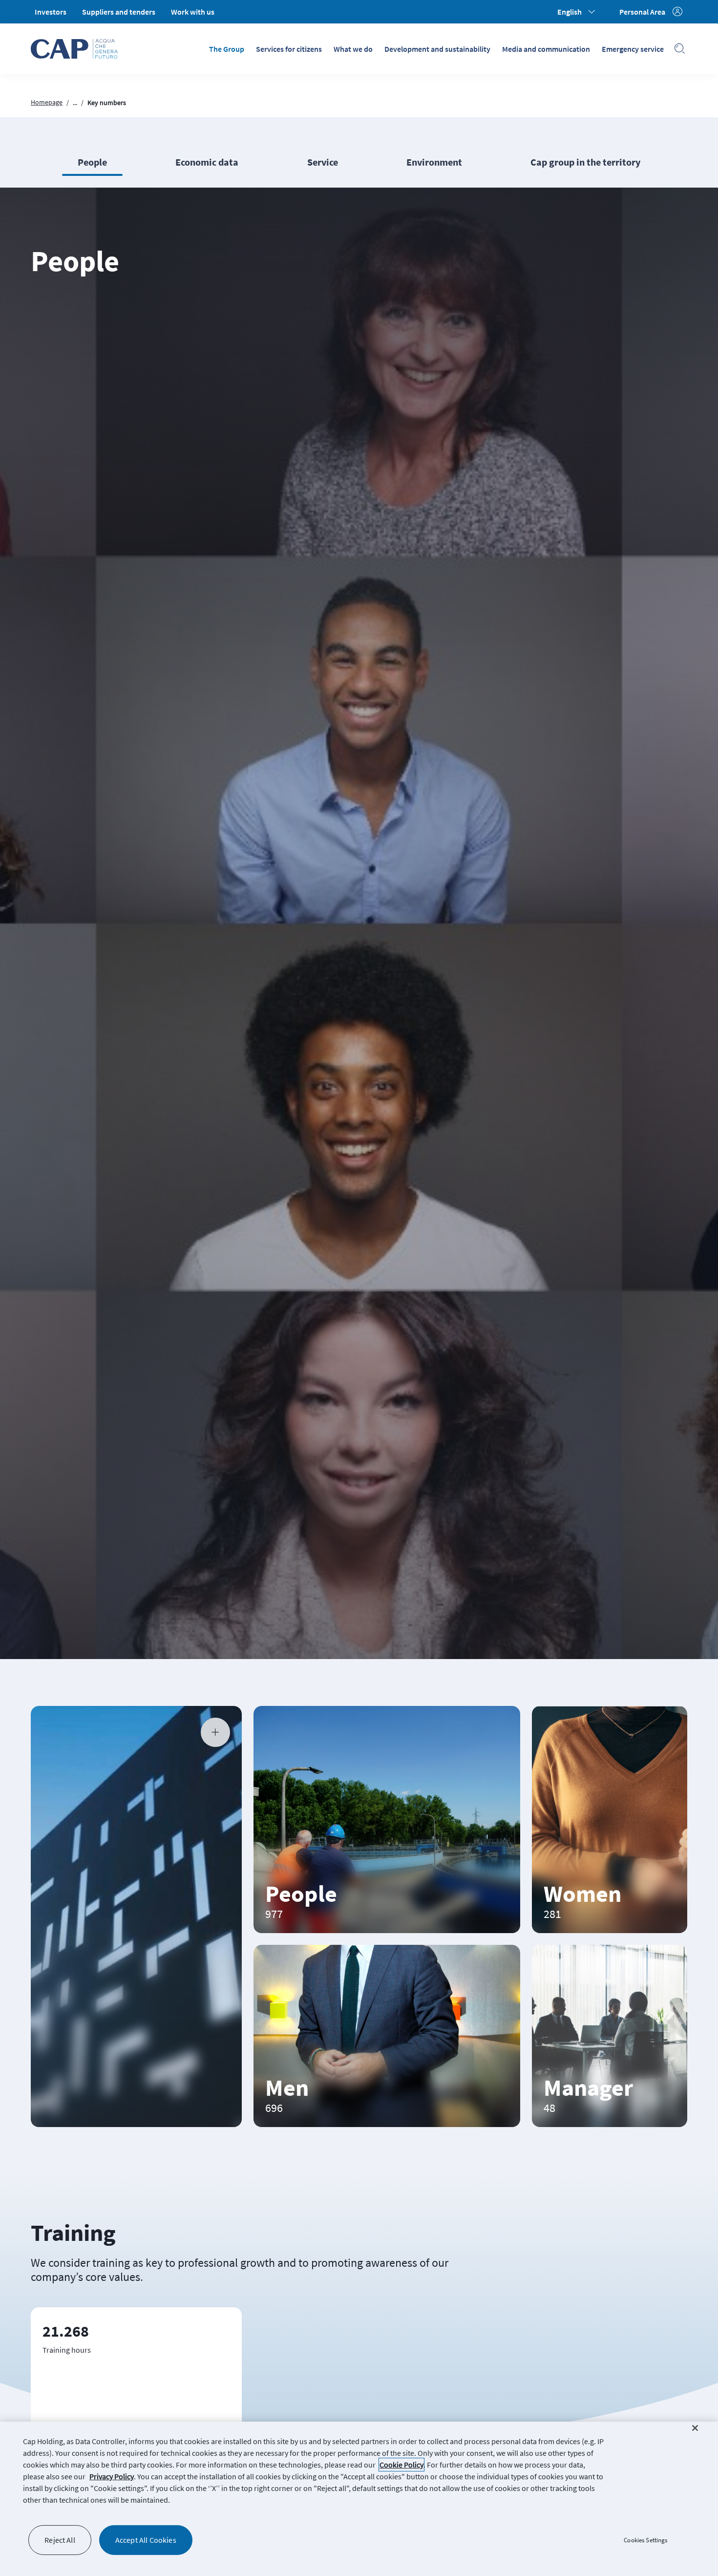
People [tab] (92, 162)
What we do (353, 49)
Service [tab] (323, 162)
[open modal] (215, 1732)
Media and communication (546, 49)
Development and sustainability (437, 49)
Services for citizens (289, 49)
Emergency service (633, 49)
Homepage (47, 102)
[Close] (695, 2428)
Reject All (60, 2540)
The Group (227, 49)
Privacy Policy (112, 2476)
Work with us (193, 12)
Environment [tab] (434, 162)
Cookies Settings (645, 2540)
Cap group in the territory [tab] (585, 162)
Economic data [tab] (207, 162)
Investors (51, 12)
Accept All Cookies (146, 2540)
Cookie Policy (401, 2465)
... (75, 103)
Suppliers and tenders (119, 12)
